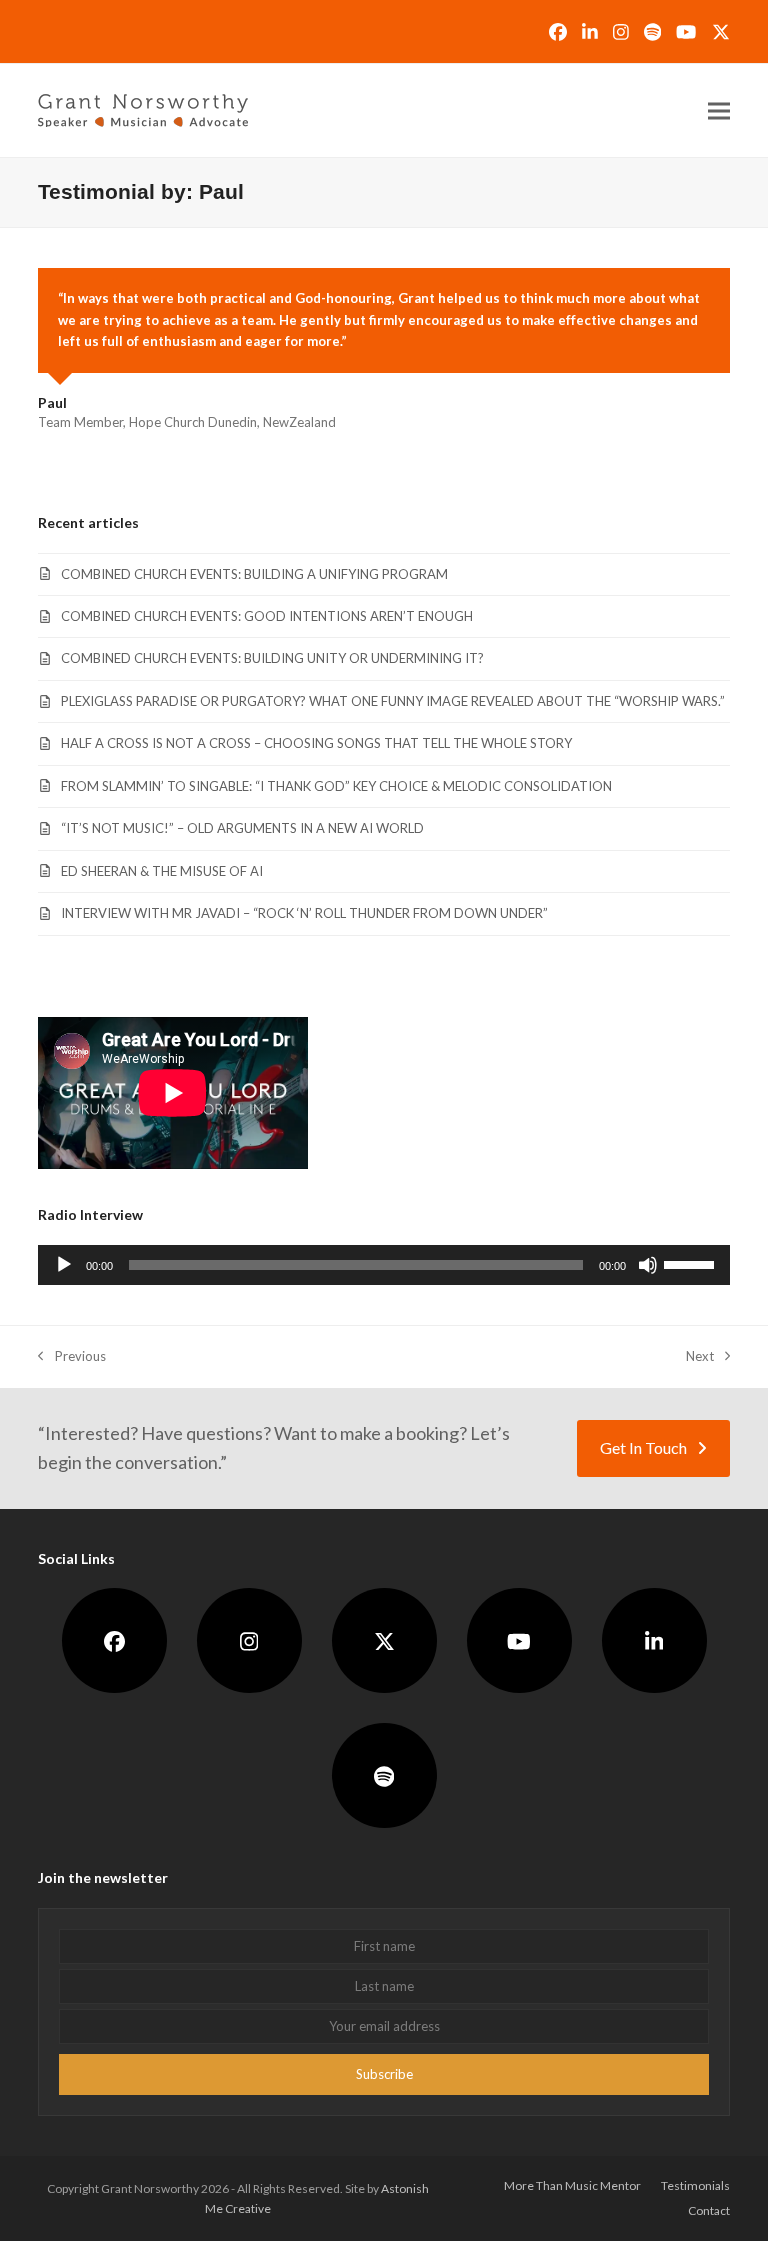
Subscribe (384, 2074)
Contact (709, 2210)
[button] (719, 110)
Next (700, 1357)
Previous (71, 1357)
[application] (383, 1265)
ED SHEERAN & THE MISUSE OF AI (162, 871)
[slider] (692, 1263)
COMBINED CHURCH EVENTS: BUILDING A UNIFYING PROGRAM (254, 574)
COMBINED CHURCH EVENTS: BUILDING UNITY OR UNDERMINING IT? (272, 658)
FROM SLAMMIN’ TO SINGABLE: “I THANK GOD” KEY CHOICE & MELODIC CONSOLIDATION (336, 786)
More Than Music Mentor (572, 2185)
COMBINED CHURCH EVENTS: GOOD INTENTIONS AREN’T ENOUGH (267, 616)
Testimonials (695, 2185)
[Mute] (648, 1265)
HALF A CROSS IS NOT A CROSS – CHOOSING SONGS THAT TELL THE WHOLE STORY (316, 743)
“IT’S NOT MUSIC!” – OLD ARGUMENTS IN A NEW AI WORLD (242, 828)
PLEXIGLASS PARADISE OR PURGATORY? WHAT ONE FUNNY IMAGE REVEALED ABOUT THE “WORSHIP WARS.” (393, 701)
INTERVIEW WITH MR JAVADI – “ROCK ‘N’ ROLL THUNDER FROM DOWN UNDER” (304, 913)
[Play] (64, 1265)
